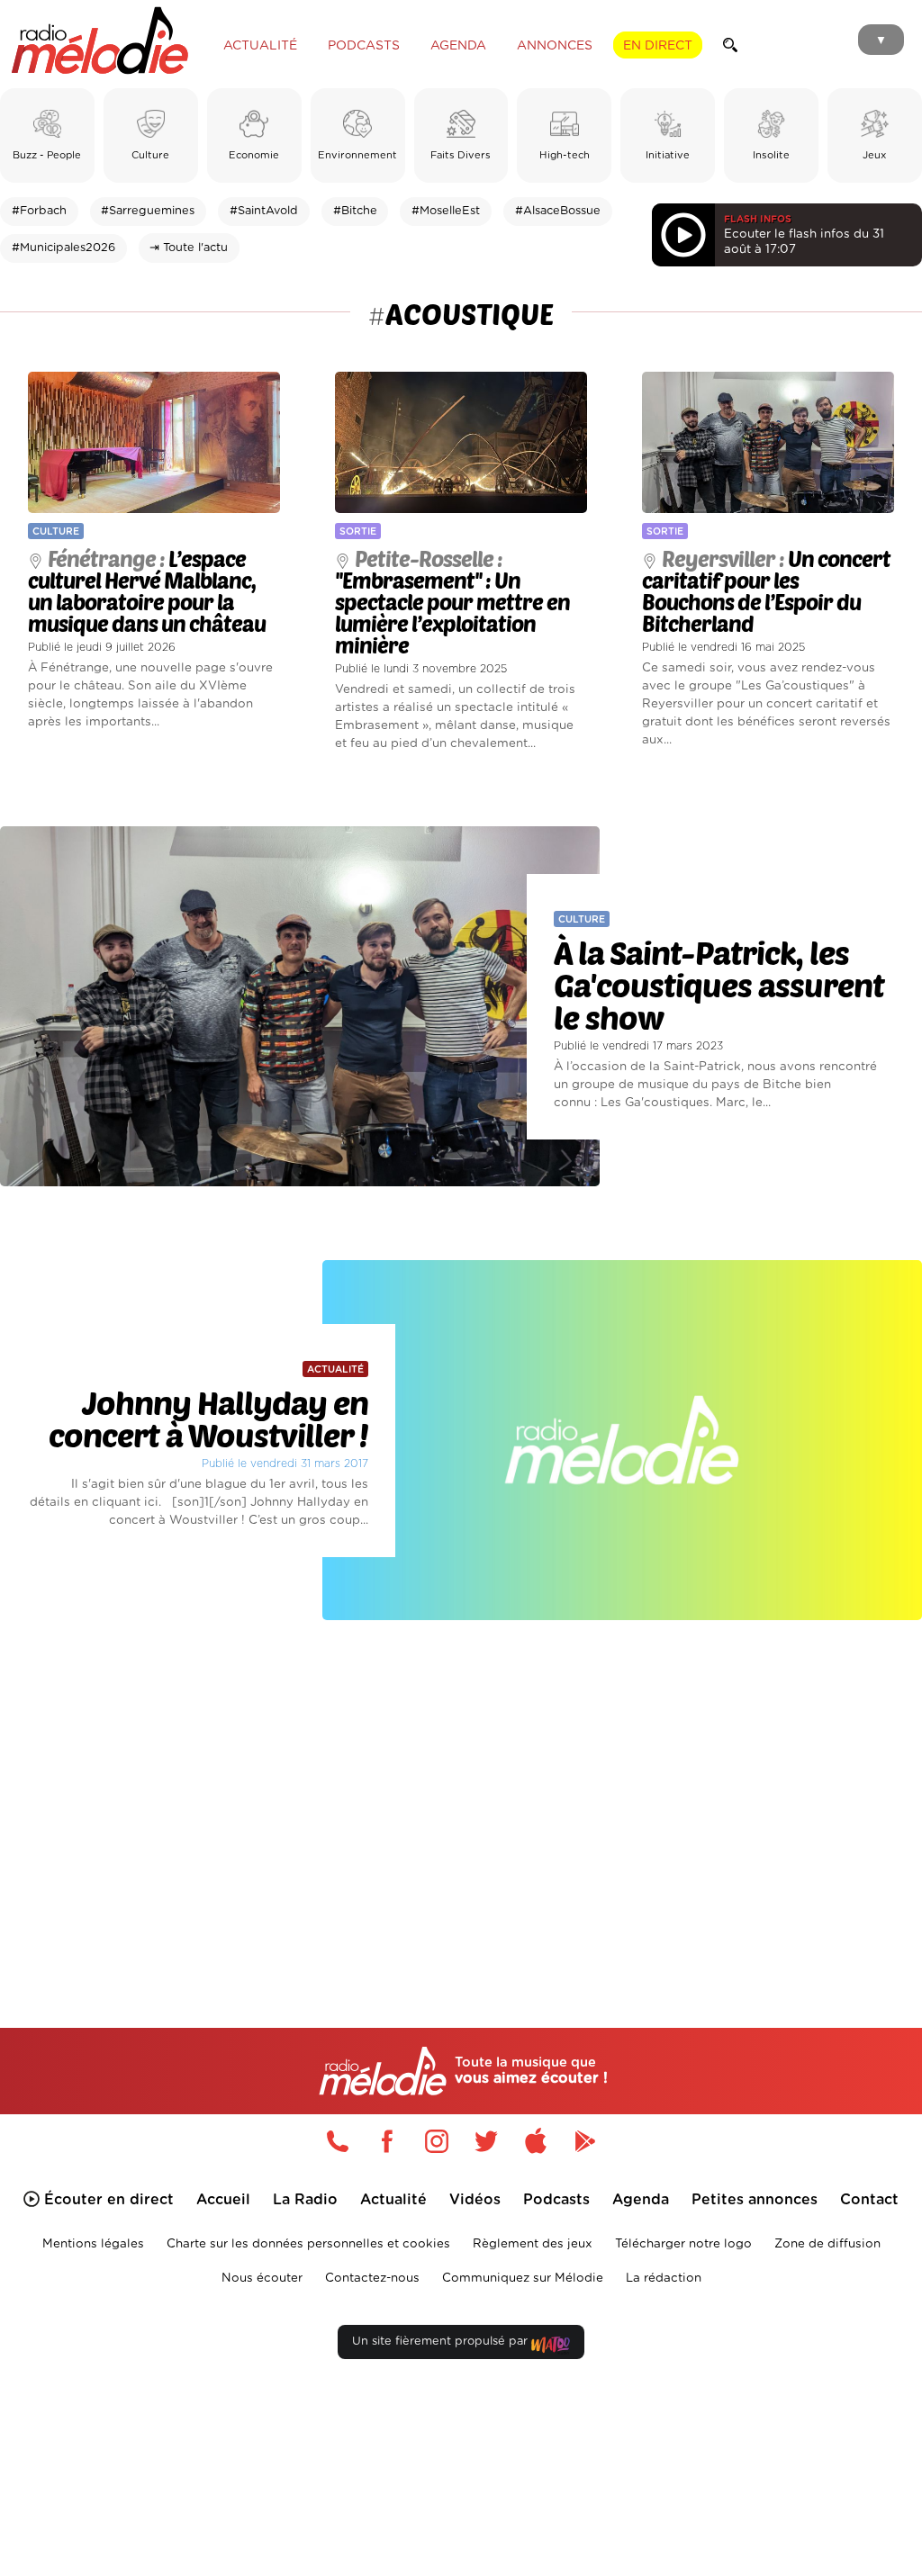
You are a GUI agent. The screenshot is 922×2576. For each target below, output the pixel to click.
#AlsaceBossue (558, 211)
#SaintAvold (264, 211)
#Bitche (355, 211)
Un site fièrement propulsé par (442, 2342)
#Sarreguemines (148, 211)
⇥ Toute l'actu (189, 248)
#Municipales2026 (63, 248)
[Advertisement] (461, 1797)
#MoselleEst (446, 211)
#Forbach (39, 211)
